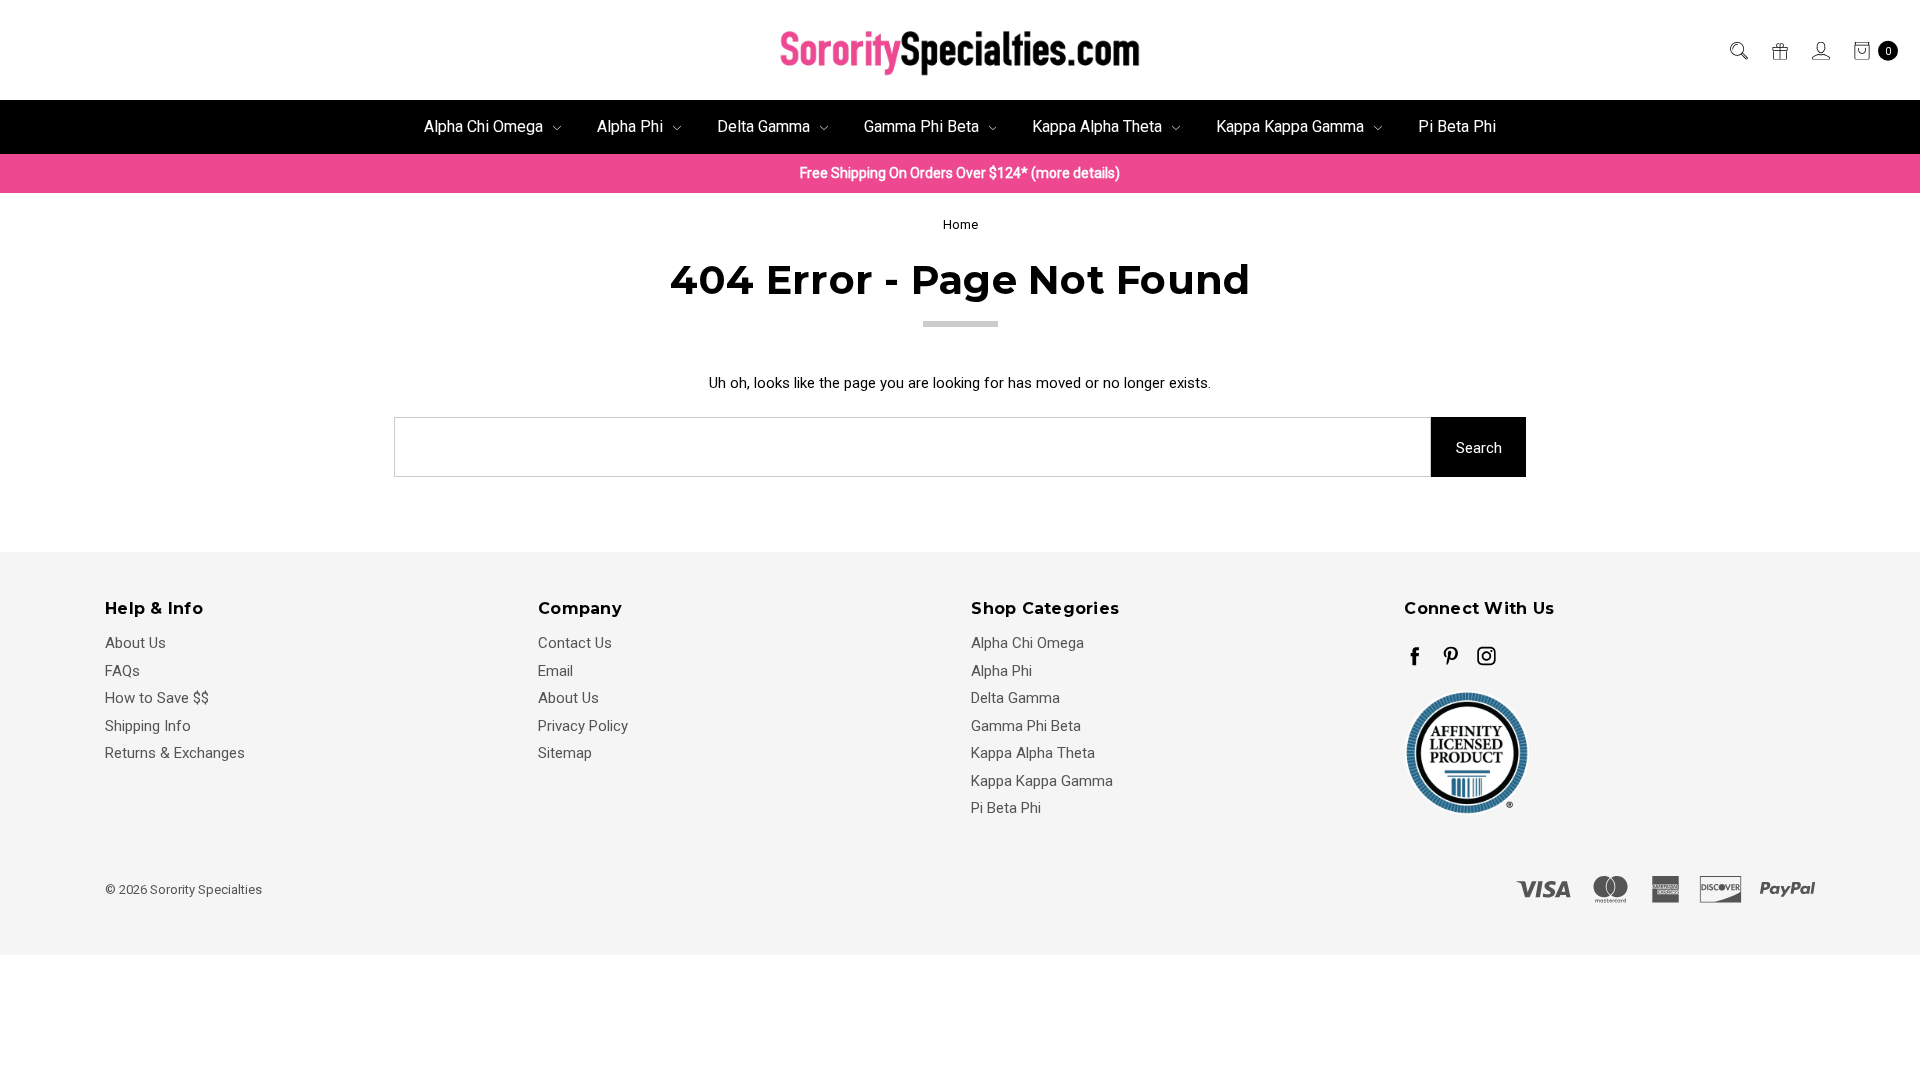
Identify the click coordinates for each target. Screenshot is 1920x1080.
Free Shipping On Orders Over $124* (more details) (960, 173)
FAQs (122, 671)
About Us (135, 643)
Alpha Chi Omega (485, 126)
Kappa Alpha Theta (1099, 126)
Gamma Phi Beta (923, 126)
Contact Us (575, 643)
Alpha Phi (632, 126)
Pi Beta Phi (1457, 126)
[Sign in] (1819, 50)
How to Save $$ (157, 698)
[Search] (1737, 50)
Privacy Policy (583, 726)
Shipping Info (148, 726)
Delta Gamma (765, 126)
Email (555, 671)
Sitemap (565, 753)
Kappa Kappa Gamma (1292, 126)
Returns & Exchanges (175, 753)
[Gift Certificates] (1778, 50)
